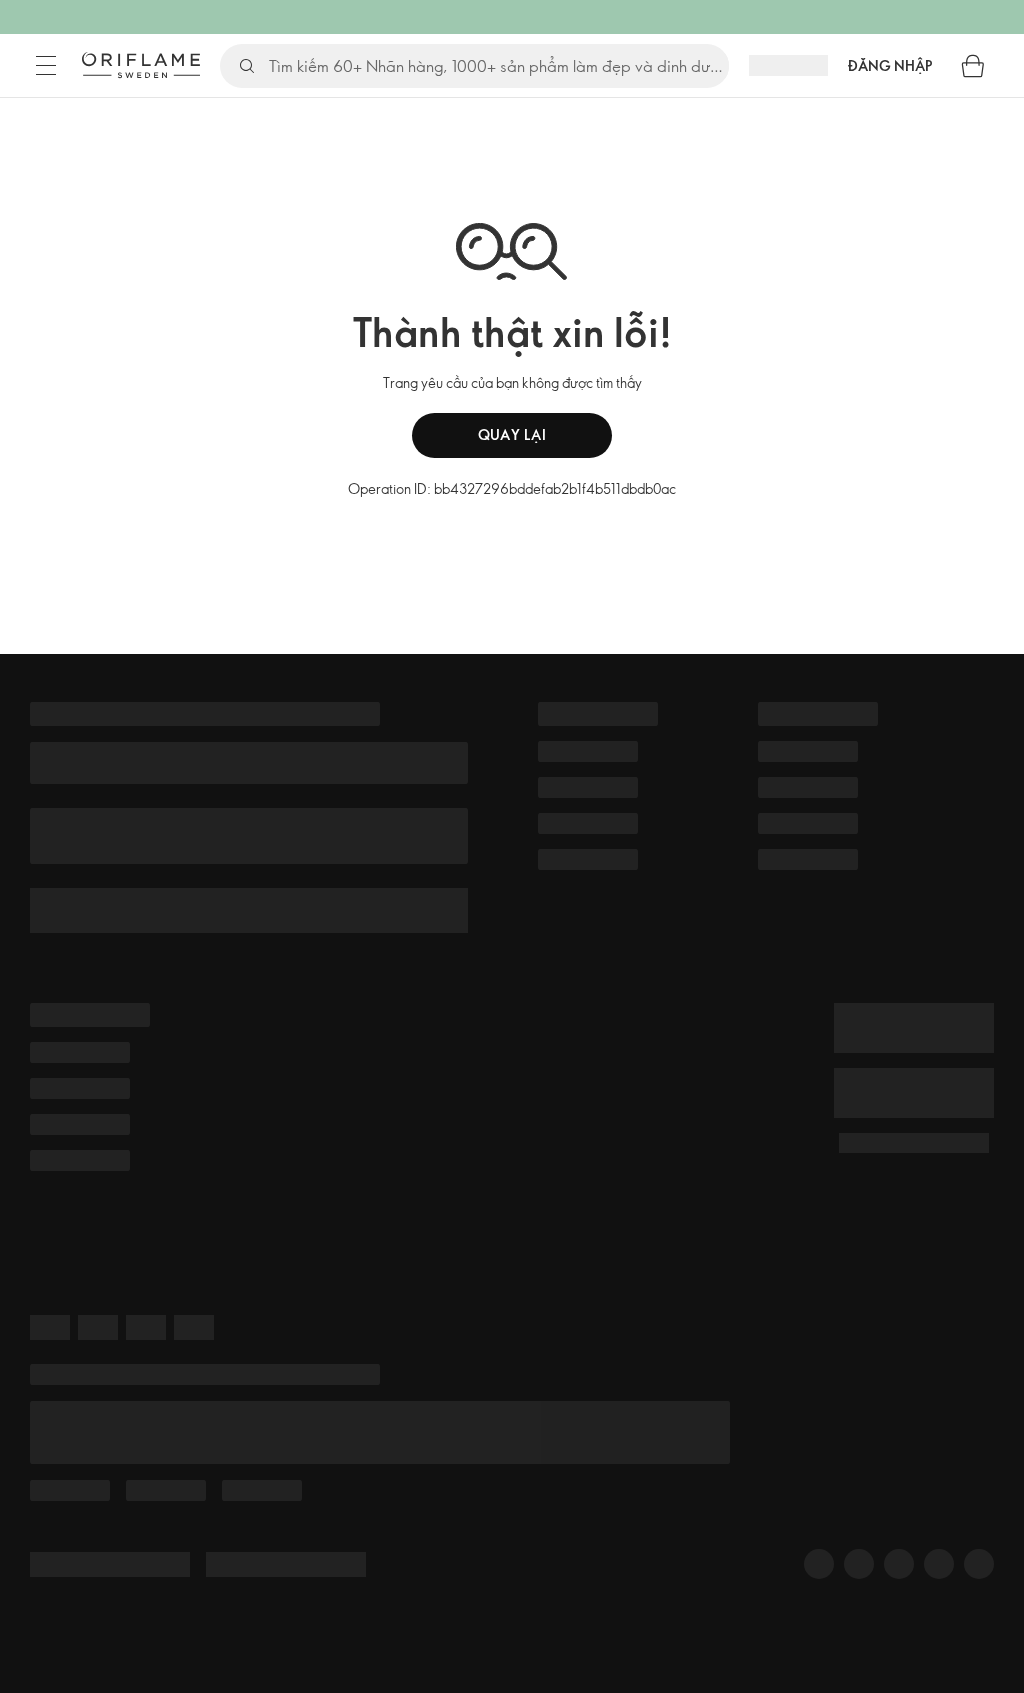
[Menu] (46, 66)
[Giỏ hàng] (973, 66)
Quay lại (512, 434)
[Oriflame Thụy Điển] (141, 65)
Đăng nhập (890, 65)
